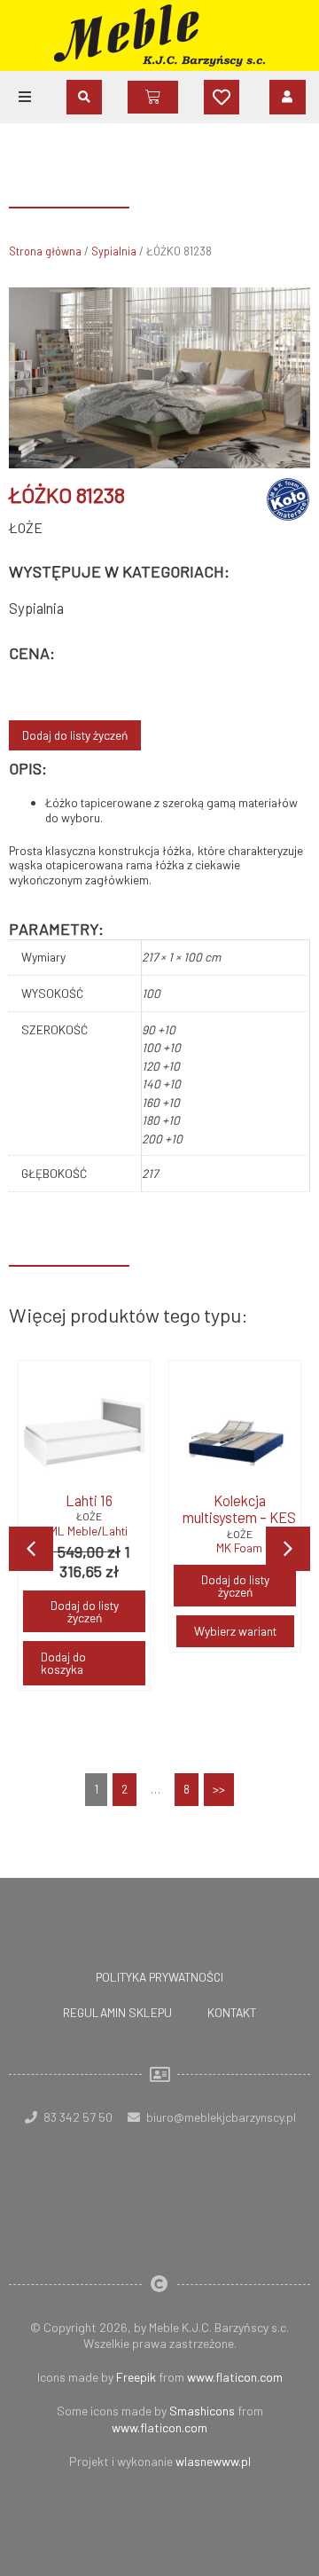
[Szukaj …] (84, 97)
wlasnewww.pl (213, 2461)
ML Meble (74, 1531)
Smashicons (202, 2411)
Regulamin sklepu (117, 2012)
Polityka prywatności (159, 1977)
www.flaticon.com (235, 2377)
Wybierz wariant (235, 1631)
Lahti (115, 1531)
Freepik (136, 2377)
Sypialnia (114, 251)
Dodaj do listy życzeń (75, 735)
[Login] (288, 97)
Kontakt (232, 2012)
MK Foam (239, 1548)
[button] (25, 97)
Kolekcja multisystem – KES (239, 1509)
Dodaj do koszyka (63, 1663)
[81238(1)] (159, 378)
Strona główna (45, 251)
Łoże (26, 527)
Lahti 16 (89, 1500)
